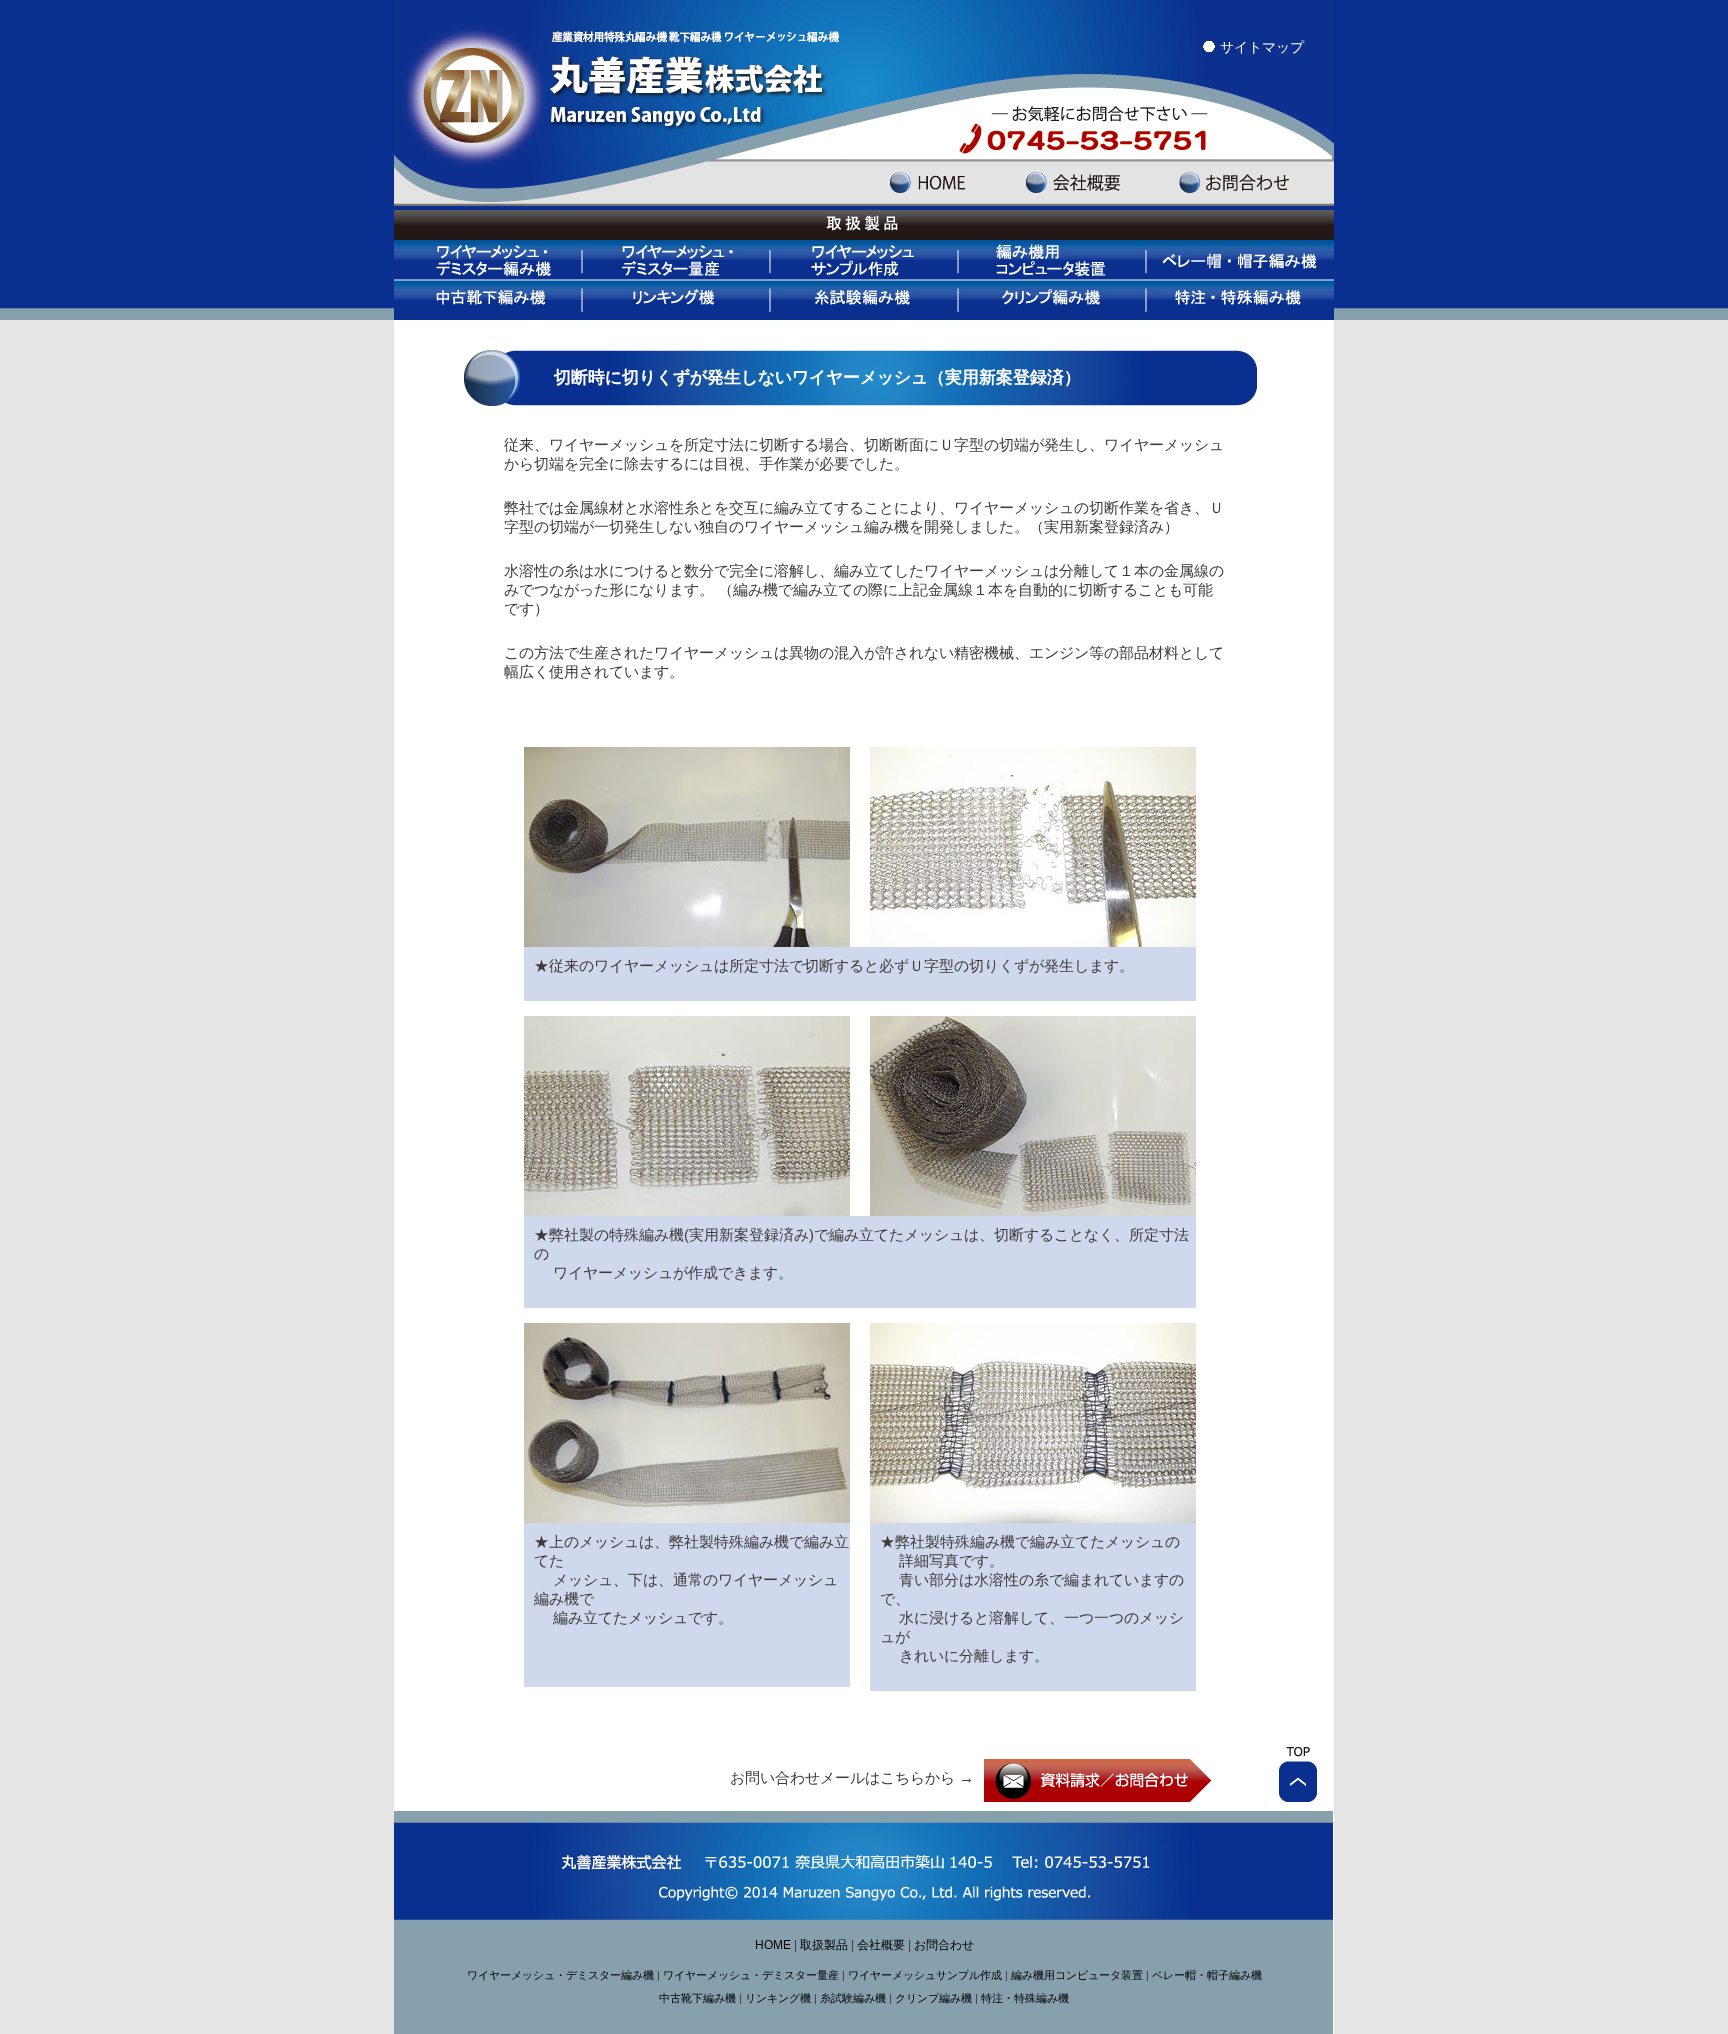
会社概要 (881, 1945)
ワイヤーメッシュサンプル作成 (866, 260)
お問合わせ (944, 1945)
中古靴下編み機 (488, 300)
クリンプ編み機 (1054, 300)
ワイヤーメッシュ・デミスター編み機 (488, 260)
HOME (773, 1945)
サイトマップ (1262, 47)
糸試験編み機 (866, 300)
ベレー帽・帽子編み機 (1241, 260)
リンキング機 (677, 300)
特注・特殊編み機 (1241, 300)
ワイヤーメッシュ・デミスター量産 (677, 260)
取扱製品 (824, 1945)
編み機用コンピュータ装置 (1054, 260)
